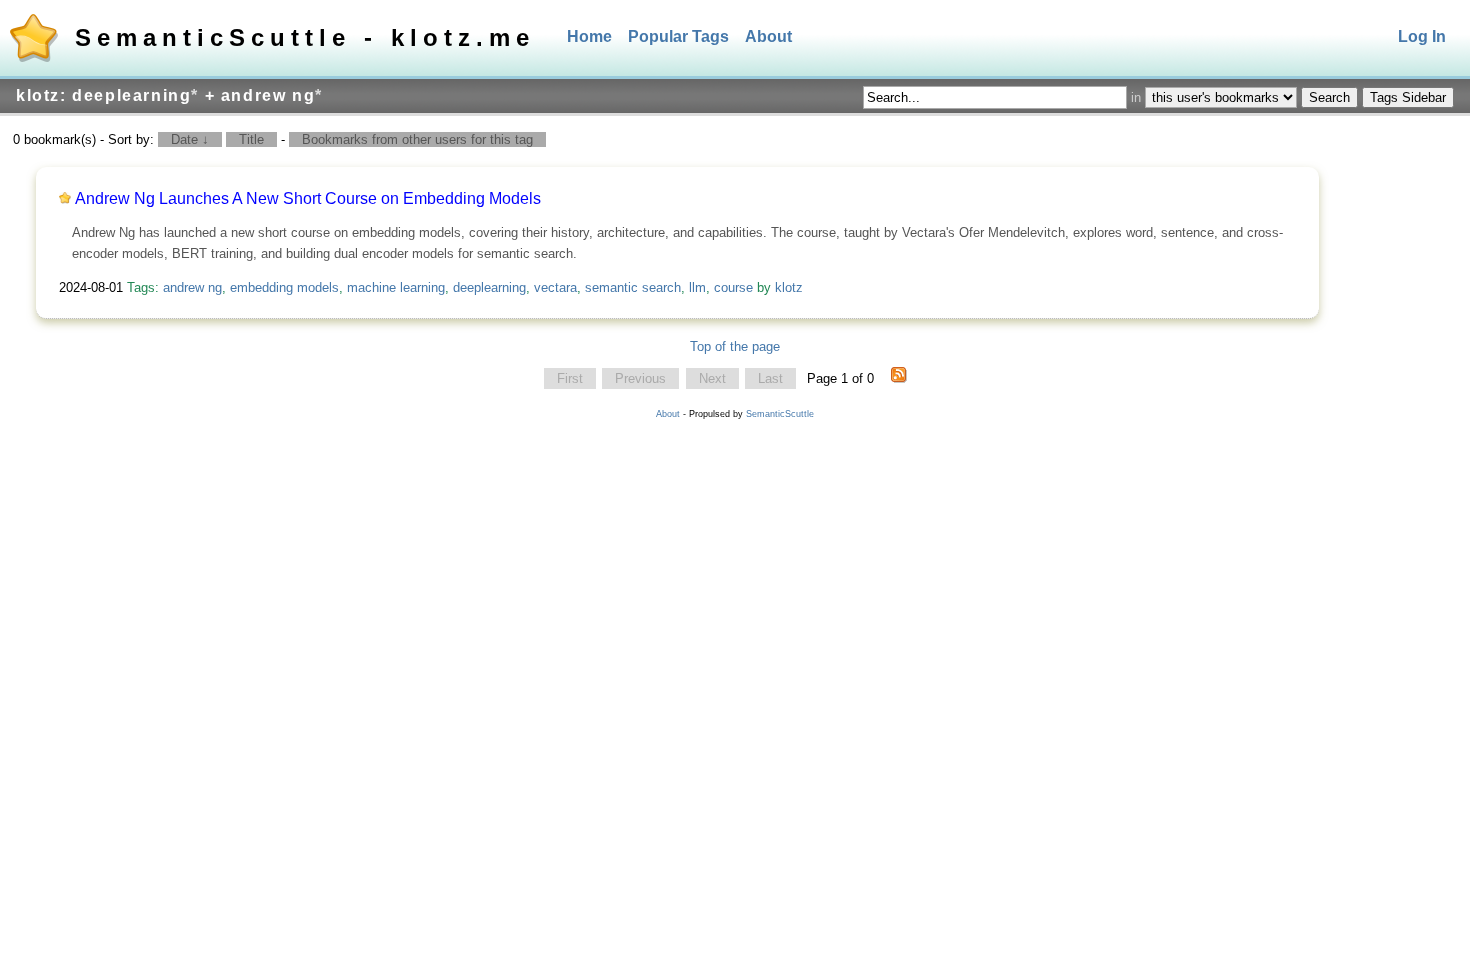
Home (589, 36)
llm (697, 287)
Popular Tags (678, 36)
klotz (789, 287)
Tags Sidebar (1408, 97)
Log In (1422, 36)
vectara (555, 287)
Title (251, 139)
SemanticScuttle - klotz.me (305, 37)
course (733, 287)
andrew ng (192, 287)
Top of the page (735, 346)
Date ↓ (190, 139)
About (768, 36)
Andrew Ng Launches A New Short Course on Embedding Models (308, 198)
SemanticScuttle (780, 414)
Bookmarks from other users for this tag (417, 139)
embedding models (284, 287)
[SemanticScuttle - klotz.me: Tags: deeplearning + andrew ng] (899, 379)
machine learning (396, 287)
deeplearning (489, 287)
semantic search (633, 287)
